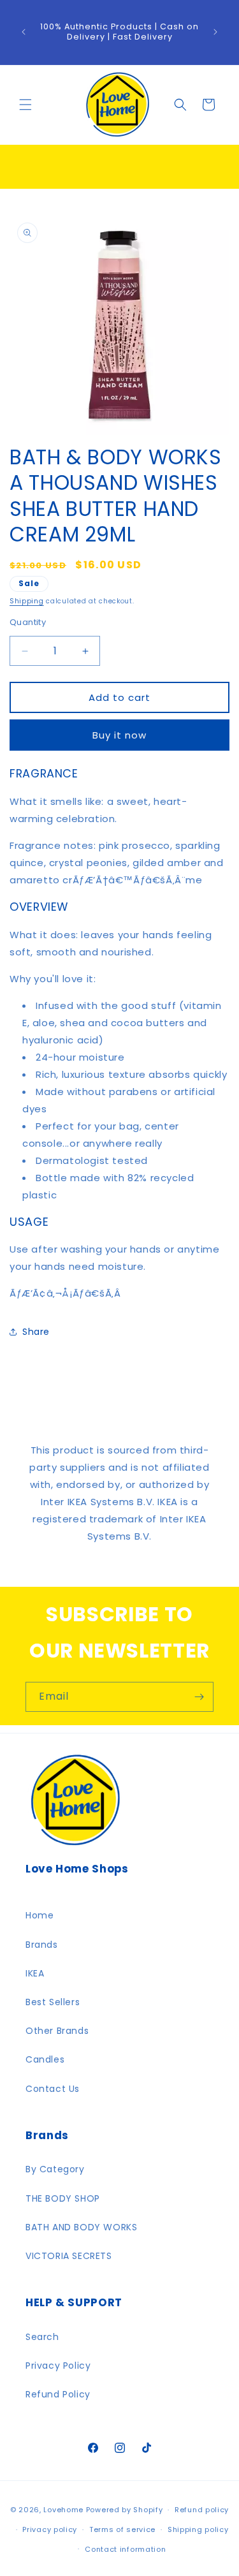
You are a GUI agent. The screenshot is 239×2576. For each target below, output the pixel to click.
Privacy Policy (58, 2366)
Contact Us (53, 2089)
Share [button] (36, 1332)
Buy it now (119, 735)
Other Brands (57, 2031)
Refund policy (202, 2510)
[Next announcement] (215, 32)
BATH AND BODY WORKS (81, 2227)
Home (40, 1915)
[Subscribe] (199, 1697)
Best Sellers (53, 2002)
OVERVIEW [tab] (39, 907)
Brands (42, 1945)
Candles (45, 2059)
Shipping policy (198, 2529)
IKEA (35, 1973)
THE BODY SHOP (63, 2198)
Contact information (125, 2549)
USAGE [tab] (29, 1222)
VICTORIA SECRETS (69, 2256)
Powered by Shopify (125, 2510)
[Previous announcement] (24, 32)
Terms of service (122, 2529)
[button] (25, 105)
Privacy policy (50, 2529)
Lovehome (63, 2510)
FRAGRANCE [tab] (44, 774)
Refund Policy (58, 2394)
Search (42, 2337)
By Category (55, 2169)
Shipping (27, 601)
